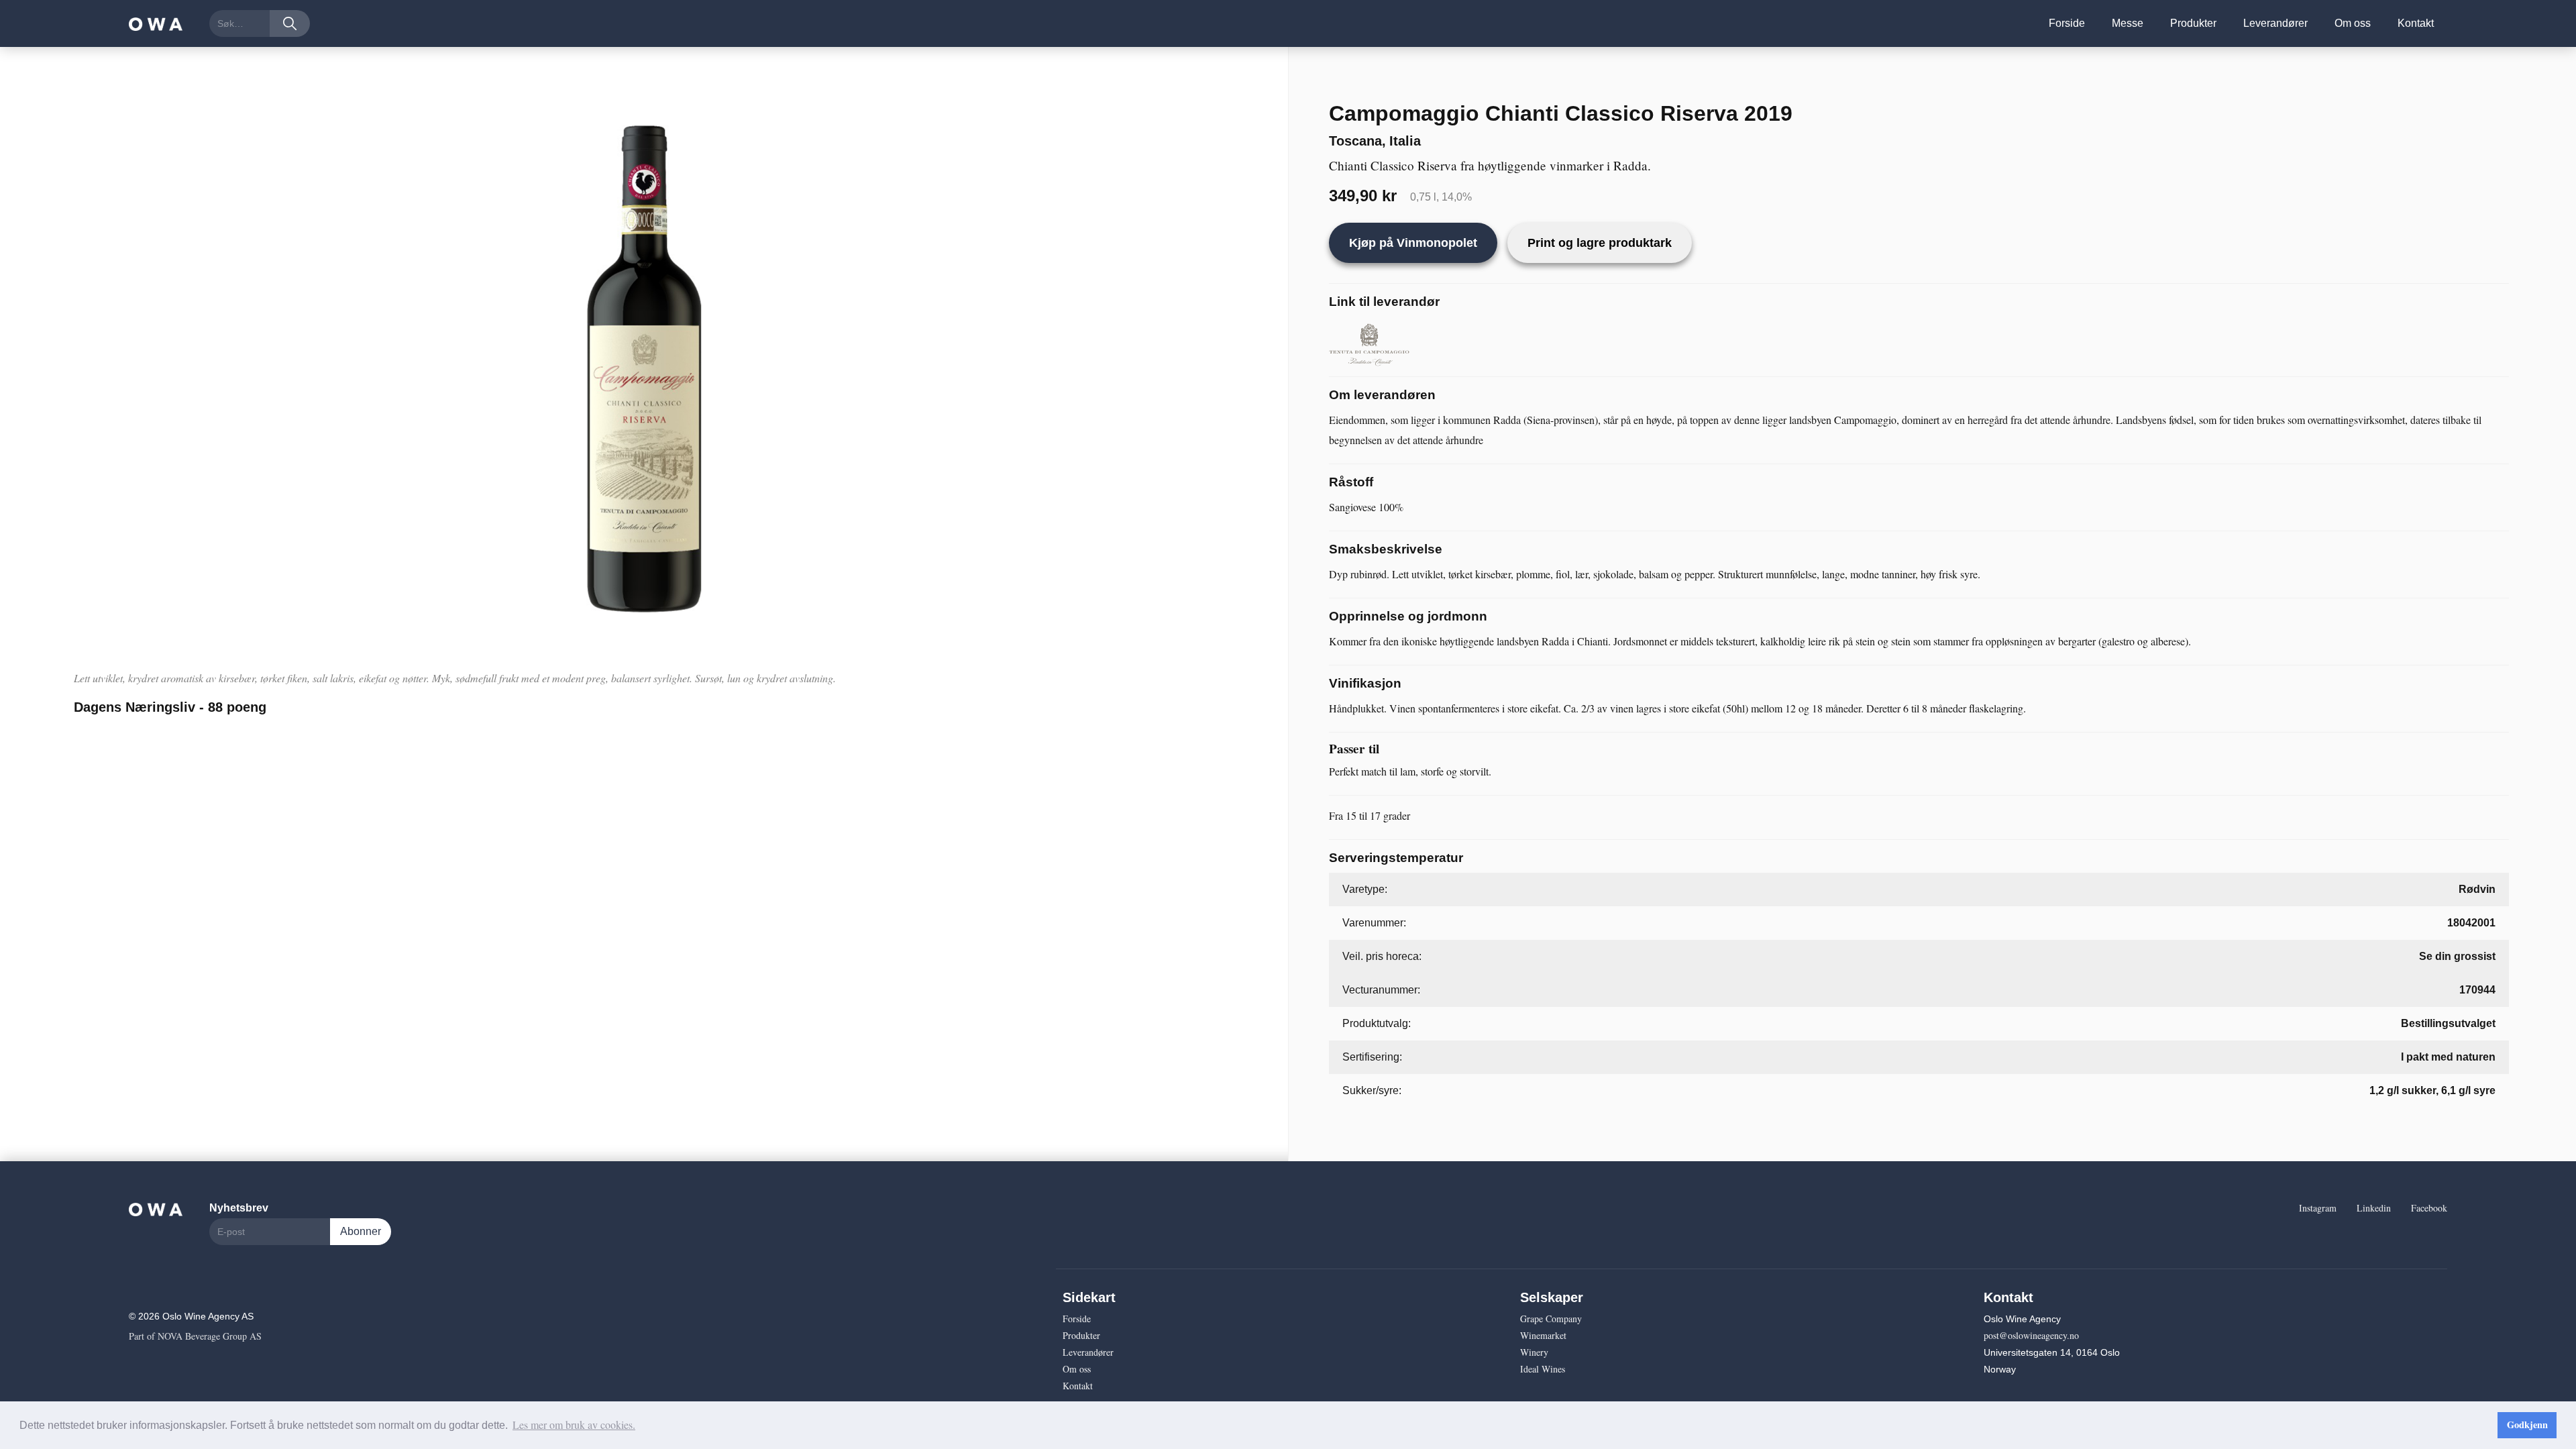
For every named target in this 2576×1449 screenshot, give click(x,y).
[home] (156, 23)
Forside (2067, 23)
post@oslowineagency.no (2031, 1335)
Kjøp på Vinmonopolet (1413, 243)
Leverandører (2275, 23)
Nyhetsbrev (239, 1208)
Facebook (2429, 1208)
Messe (2128, 23)
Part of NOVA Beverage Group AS (195, 1336)
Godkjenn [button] (2527, 1425)
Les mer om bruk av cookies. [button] (574, 1425)
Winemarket (1543, 1335)
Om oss (2353, 23)
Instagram (2318, 1208)
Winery (1534, 1352)
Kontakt (2416, 23)
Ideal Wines (1543, 1369)
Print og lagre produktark (1600, 243)
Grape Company (1551, 1319)
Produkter (2193, 23)
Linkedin (2374, 1208)
